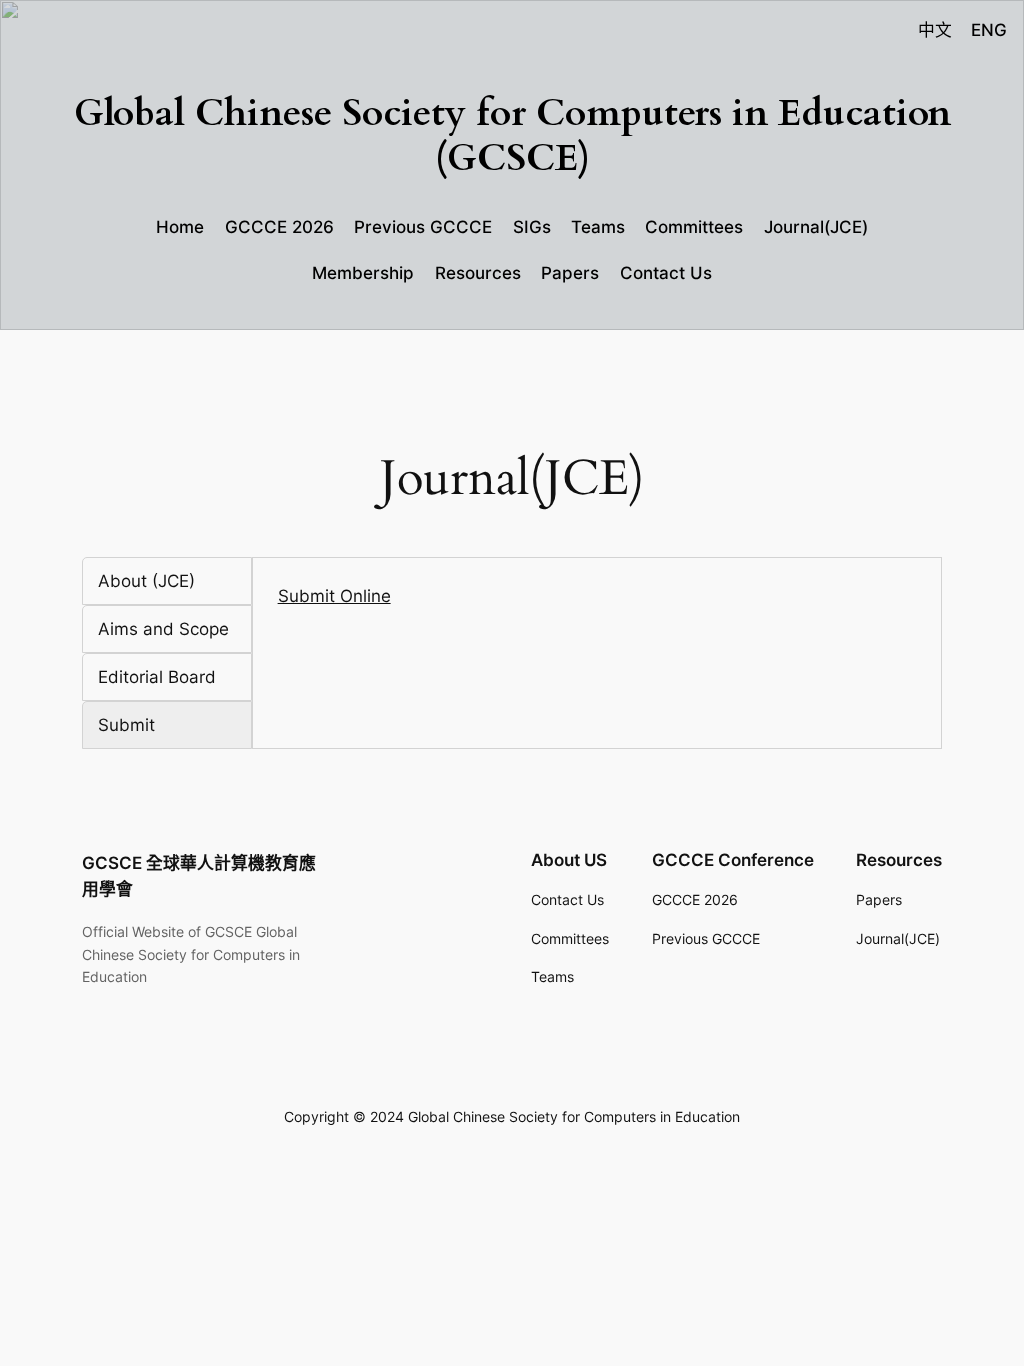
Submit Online (334, 596)
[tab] (167, 581)
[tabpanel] (597, 596)
